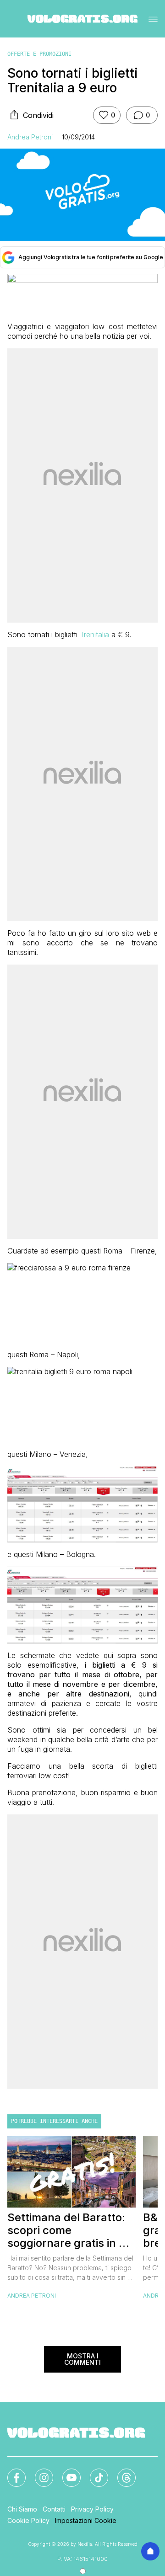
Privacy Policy (92, 2509)
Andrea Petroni (30, 137)
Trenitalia (94, 635)
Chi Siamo (22, 2509)
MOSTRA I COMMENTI (82, 2359)
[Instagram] (38, 2472)
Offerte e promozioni (39, 54)
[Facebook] (11, 2472)
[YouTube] (66, 2472)
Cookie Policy (28, 2520)
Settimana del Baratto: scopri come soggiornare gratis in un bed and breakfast (70, 2230)
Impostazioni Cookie (86, 2520)
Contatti (54, 2509)
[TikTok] (93, 2472)
